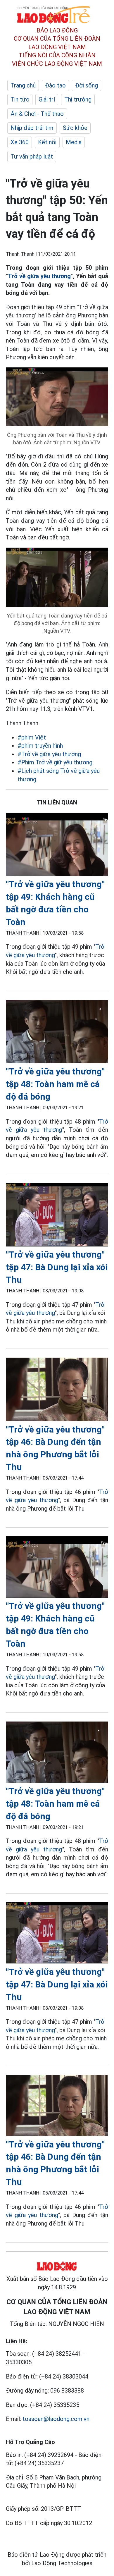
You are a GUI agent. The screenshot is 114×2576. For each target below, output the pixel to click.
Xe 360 (20, 142)
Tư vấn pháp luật (32, 157)
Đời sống (87, 85)
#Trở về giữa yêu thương (49, 754)
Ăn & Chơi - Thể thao (37, 114)
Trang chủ (23, 85)
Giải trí (47, 99)
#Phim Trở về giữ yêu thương (55, 762)
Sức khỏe (75, 128)
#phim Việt (32, 737)
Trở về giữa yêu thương (39, 276)
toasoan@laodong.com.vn (56, 2419)
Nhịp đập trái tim (32, 128)
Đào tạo (55, 85)
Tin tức (20, 99)
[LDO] (57, 846)
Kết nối (47, 142)
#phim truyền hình (40, 746)
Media (74, 142)
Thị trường (78, 99)
